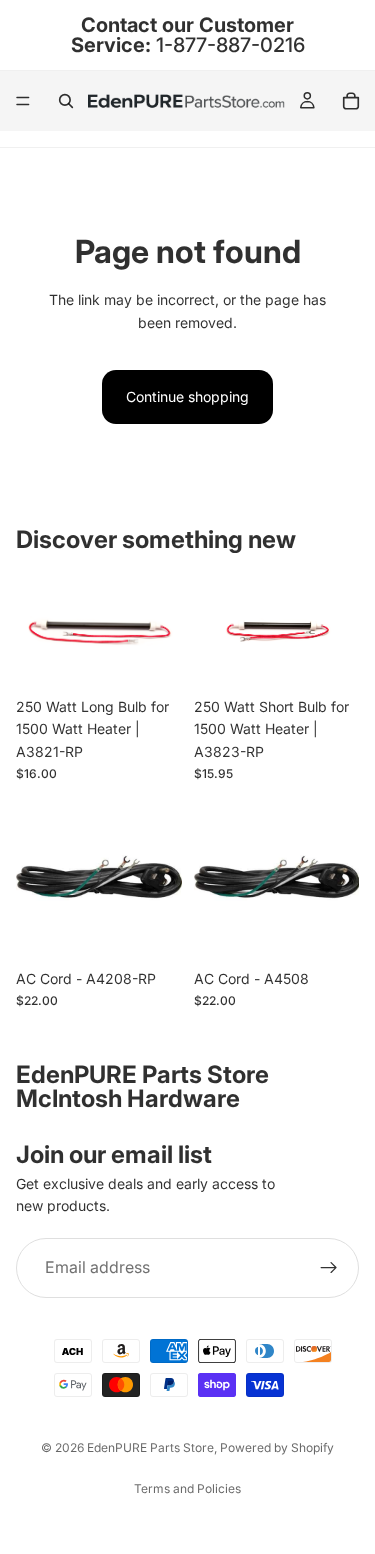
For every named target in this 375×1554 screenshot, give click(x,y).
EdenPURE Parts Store (150, 1447)
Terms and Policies (187, 1488)
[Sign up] (329, 1268)
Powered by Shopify (277, 1447)
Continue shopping (187, 396)
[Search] (66, 101)
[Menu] (23, 101)
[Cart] (351, 101)
